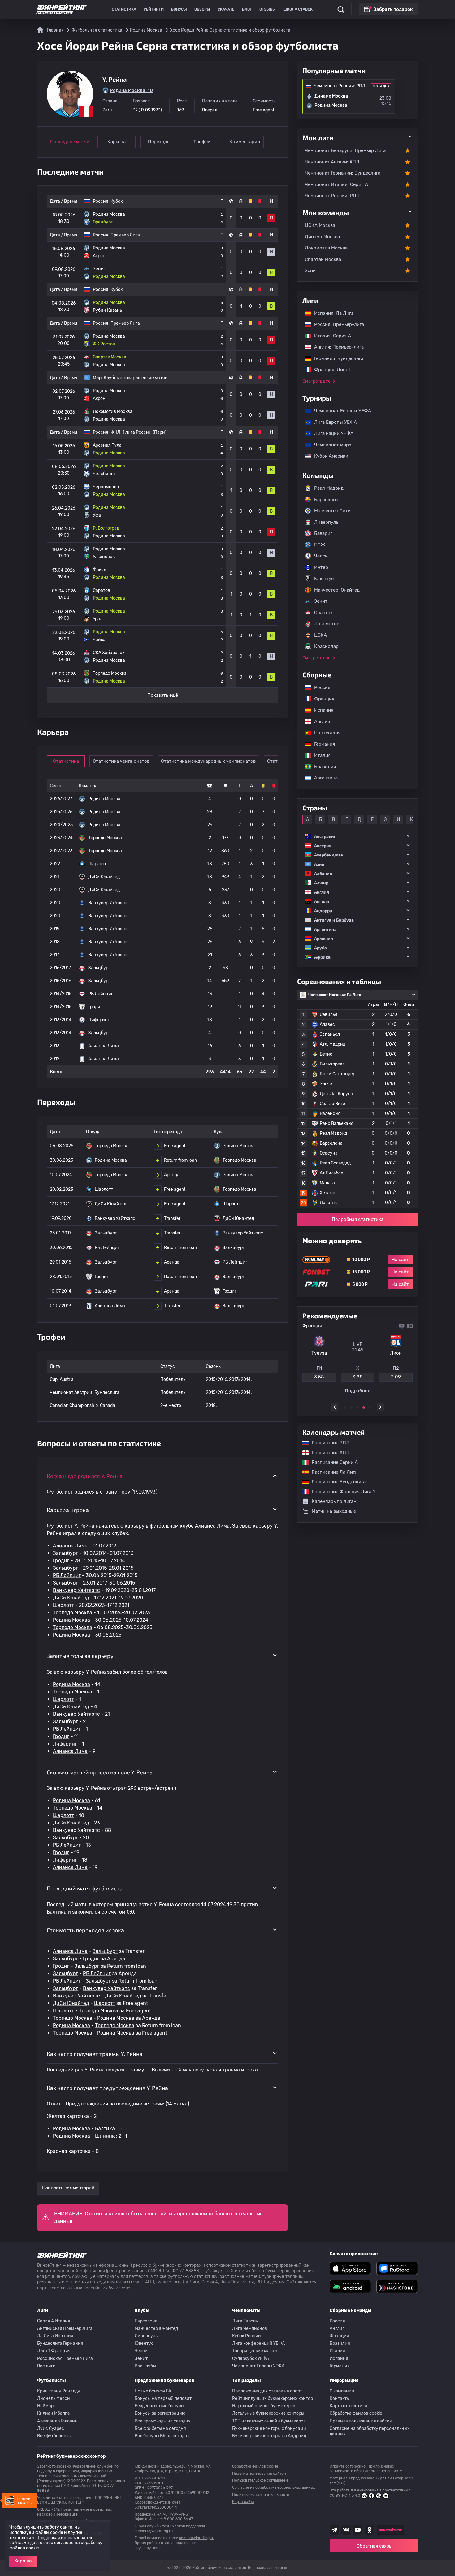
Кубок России (247, 2336)
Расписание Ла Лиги (331, 1472)
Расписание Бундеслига (336, 1482)
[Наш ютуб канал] (358, 2530)
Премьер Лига (125, 235)
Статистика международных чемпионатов (208, 761)
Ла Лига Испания (55, 2336)
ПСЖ (320, 545)
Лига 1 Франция (54, 2351)
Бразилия (322, 767)
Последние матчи (70, 142)
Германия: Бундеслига (336, 358)
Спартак (323, 613)
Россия (319, 687)
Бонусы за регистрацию (160, 2413)
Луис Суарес (51, 2429)
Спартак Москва (323, 259)
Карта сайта (243, 2502)
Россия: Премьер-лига (336, 324)
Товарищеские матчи (255, 2351)
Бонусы (179, 9)
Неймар (45, 2406)
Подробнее (358, 1393)
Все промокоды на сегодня (163, 2421)
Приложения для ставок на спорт (267, 2391)
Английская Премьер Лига (65, 2329)
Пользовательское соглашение (260, 2480)
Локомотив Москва (326, 248)
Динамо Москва (322, 237)
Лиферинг (65, 1744)
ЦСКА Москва (320, 225)
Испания (324, 710)
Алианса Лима (70, 1546)
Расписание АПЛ (327, 1453)
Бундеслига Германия (60, 2343)
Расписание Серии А (332, 1462)
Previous (334, 1407)
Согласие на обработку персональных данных (370, 2431)
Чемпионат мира (330, 445)
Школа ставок (298, 9)
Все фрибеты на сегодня (160, 2429)
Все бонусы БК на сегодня (162, 2436)
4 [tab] (364, 1407)
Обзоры (202, 9)
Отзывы (268, 9)
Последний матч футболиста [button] (85, 1888)
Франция (321, 699)
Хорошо (23, 2561)
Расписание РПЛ (327, 1443)
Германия (321, 744)
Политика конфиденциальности (261, 2495)
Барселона (326, 500)
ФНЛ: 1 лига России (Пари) (139, 432)
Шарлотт (63, 1605)
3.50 (357, 1379)
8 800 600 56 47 (178, 2519)
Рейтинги (154, 9)
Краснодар (326, 646)
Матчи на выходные (334, 1511)
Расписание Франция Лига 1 (340, 1492)
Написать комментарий (68, 2188)
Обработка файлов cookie (356, 2413)
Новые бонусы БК (153, 2391)
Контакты (340, 2398)
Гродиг (61, 1561)
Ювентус (324, 579)
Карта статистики (349, 2406)
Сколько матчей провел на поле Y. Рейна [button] (100, 1772)
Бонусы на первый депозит (163, 2398)
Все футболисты (54, 2436)
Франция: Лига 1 (329, 370)
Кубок (117, 201)
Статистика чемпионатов (121, 761)
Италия (319, 755)
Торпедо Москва (73, 1613)
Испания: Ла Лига (334, 313)
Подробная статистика (358, 1219)
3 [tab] (357, 1407)
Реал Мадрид (329, 488)
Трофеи (202, 142)
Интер (321, 567)
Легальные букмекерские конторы (268, 2413)
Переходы (159, 142)
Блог (247, 9)
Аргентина (323, 778)
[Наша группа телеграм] (334, 2530)
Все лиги (46, 2366)
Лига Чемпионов (250, 2329)
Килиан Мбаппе (54, 2413)
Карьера (117, 142)
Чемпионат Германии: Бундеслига (343, 173)
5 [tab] (370, 1407)
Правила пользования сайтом (361, 2421)
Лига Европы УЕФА (332, 422)
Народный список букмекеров (264, 2406)
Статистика (124, 9)
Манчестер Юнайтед (337, 590)
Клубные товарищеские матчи (136, 378)
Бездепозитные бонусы (159, 2406)
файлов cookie (24, 2548)
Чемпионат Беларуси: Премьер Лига (345, 150)
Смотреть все (316, 381)
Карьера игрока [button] (68, 1510)
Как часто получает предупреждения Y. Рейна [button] (107, 2088)
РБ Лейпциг (67, 1575)
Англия (319, 722)
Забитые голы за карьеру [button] (80, 1656)
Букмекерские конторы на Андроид (269, 2436)
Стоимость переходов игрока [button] (85, 1930)
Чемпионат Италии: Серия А (336, 184)
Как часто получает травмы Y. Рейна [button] (95, 2054)
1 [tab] (345, 1407)
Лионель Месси (54, 2398)
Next (381, 1407)
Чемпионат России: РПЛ (332, 196)
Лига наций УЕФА (331, 433)
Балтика (57, 1912)
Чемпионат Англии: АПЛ (332, 162)
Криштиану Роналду (59, 2391)
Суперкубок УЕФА (251, 2359)
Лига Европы (245, 2321)
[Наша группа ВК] (346, 2530)
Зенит (312, 271)
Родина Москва (71, 1620)
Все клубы (145, 2366)
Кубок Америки (328, 456)
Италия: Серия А (329, 336)
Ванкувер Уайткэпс (76, 1590)
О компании (342, 2391)
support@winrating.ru (154, 2531)
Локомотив (327, 624)
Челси (321, 556)
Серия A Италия (54, 2321)
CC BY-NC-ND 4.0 (345, 2496)
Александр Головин (57, 2421)
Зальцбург (65, 1553)
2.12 (319, 1379)
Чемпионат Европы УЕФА (340, 411)
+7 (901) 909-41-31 (173, 2514)
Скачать (226, 9)
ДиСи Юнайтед (71, 1598)
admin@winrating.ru (197, 2538)
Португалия (324, 733)
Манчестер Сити (332, 511)
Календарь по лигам (334, 1501)
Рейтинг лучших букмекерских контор (273, 2398)
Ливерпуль (326, 522)
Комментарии (245, 142)
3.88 (396, 1379)
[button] (357, 836)
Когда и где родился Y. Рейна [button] (85, 1476)
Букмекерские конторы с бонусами (269, 2429)
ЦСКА (321, 635)
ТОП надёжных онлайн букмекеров (269, 2421)
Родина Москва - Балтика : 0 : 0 (91, 2129)
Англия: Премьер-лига (336, 347)
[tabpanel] (357, 1360)
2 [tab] (351, 1407)
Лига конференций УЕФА (258, 2343)
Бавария (323, 533)
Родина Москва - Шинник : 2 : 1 (90, 2136)
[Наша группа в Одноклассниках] (370, 2530)
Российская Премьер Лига (65, 2359)
